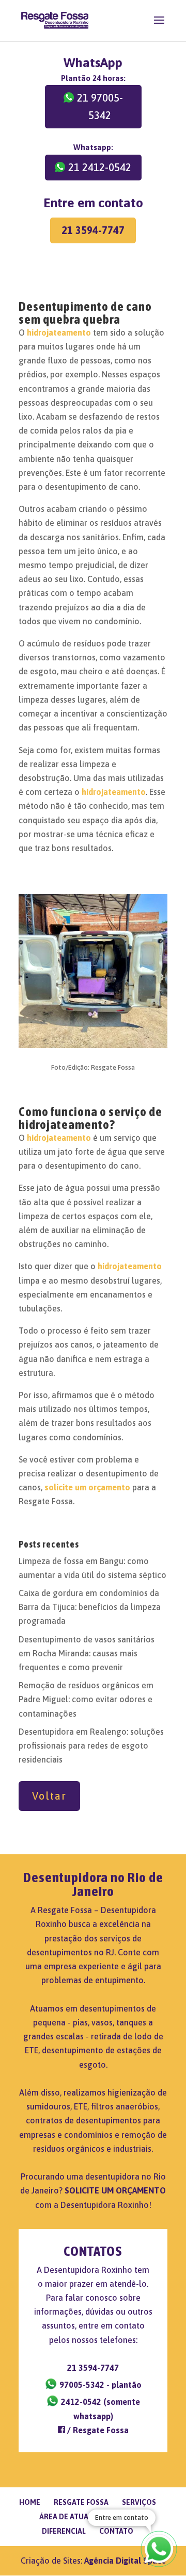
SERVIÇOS (139, 2502)
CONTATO (116, 2531)
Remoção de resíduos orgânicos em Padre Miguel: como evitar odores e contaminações (86, 1699)
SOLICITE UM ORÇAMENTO (115, 2190)
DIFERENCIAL (64, 2531)
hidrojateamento (59, 333)
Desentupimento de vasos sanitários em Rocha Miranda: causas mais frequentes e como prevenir (87, 1653)
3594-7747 (93, 2368)
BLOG (126, 2517)
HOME (30, 2502)
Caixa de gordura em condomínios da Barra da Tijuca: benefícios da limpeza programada (90, 1607)
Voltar (49, 1796)
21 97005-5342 (100, 106)
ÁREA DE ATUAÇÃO (71, 2517)
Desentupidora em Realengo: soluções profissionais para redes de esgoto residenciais (91, 1746)
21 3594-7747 (93, 230)
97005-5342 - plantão (99, 2385)
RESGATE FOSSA (81, 2502)
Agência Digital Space (125, 2561)
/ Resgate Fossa (97, 2430)
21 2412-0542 (100, 167)
